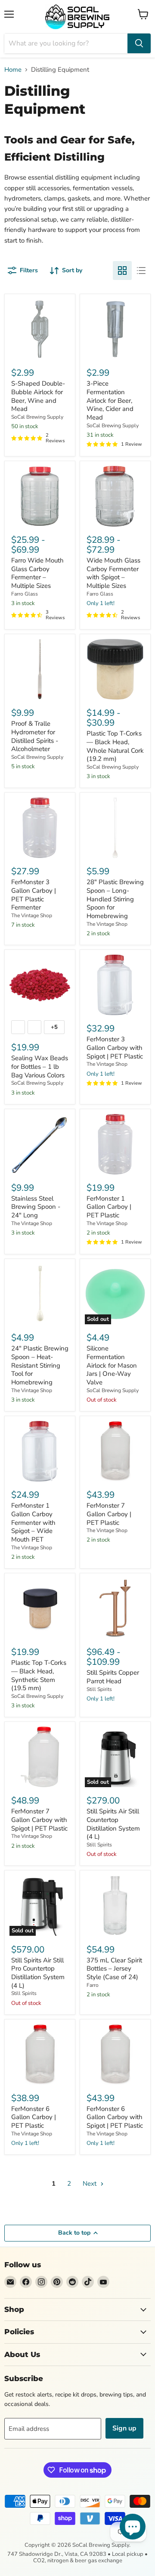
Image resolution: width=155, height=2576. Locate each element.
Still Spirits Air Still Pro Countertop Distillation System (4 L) (38, 1973)
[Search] (139, 43)
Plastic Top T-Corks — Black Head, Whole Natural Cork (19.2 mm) (115, 746)
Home (13, 70)
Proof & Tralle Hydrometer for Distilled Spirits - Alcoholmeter (35, 736)
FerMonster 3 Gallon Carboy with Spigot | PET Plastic (115, 1048)
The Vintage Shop (32, 915)
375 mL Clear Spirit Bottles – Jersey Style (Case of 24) (114, 1969)
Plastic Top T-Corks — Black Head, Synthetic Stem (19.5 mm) (39, 1675)
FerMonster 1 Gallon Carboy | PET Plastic (109, 1207)
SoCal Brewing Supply (37, 417)
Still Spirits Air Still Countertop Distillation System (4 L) (113, 1824)
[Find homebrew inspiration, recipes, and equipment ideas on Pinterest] (57, 2282)
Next (90, 2184)
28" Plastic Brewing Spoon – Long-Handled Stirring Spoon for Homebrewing (115, 899)
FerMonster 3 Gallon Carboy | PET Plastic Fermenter (34, 895)
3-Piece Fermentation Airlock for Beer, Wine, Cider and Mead (110, 400)
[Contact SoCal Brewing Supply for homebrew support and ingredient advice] (10, 2282)
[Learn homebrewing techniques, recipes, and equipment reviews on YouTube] (103, 2282)
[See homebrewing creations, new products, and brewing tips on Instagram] (41, 2282)
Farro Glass (25, 594)
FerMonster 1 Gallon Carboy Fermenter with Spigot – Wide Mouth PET (33, 1522)
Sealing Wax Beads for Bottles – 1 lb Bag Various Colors (40, 1066)
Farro (93, 1985)
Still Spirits (99, 1689)
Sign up (124, 2428)
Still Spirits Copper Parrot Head (113, 1677)
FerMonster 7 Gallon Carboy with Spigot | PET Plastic (39, 1820)
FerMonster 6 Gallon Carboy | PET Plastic (34, 2117)
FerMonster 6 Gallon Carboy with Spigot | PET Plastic (115, 2117)
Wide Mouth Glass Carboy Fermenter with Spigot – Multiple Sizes (113, 573)
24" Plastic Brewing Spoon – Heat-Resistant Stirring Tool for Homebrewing (40, 1365)
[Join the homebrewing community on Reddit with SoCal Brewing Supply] (72, 2282)
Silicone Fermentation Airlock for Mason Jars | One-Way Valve (112, 1365)
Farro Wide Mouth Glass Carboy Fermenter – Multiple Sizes (37, 573)
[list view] (141, 271)
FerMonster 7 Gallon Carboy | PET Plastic (109, 1514)
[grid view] (122, 271)
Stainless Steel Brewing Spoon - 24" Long (36, 1207)
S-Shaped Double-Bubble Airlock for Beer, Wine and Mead (38, 396)
